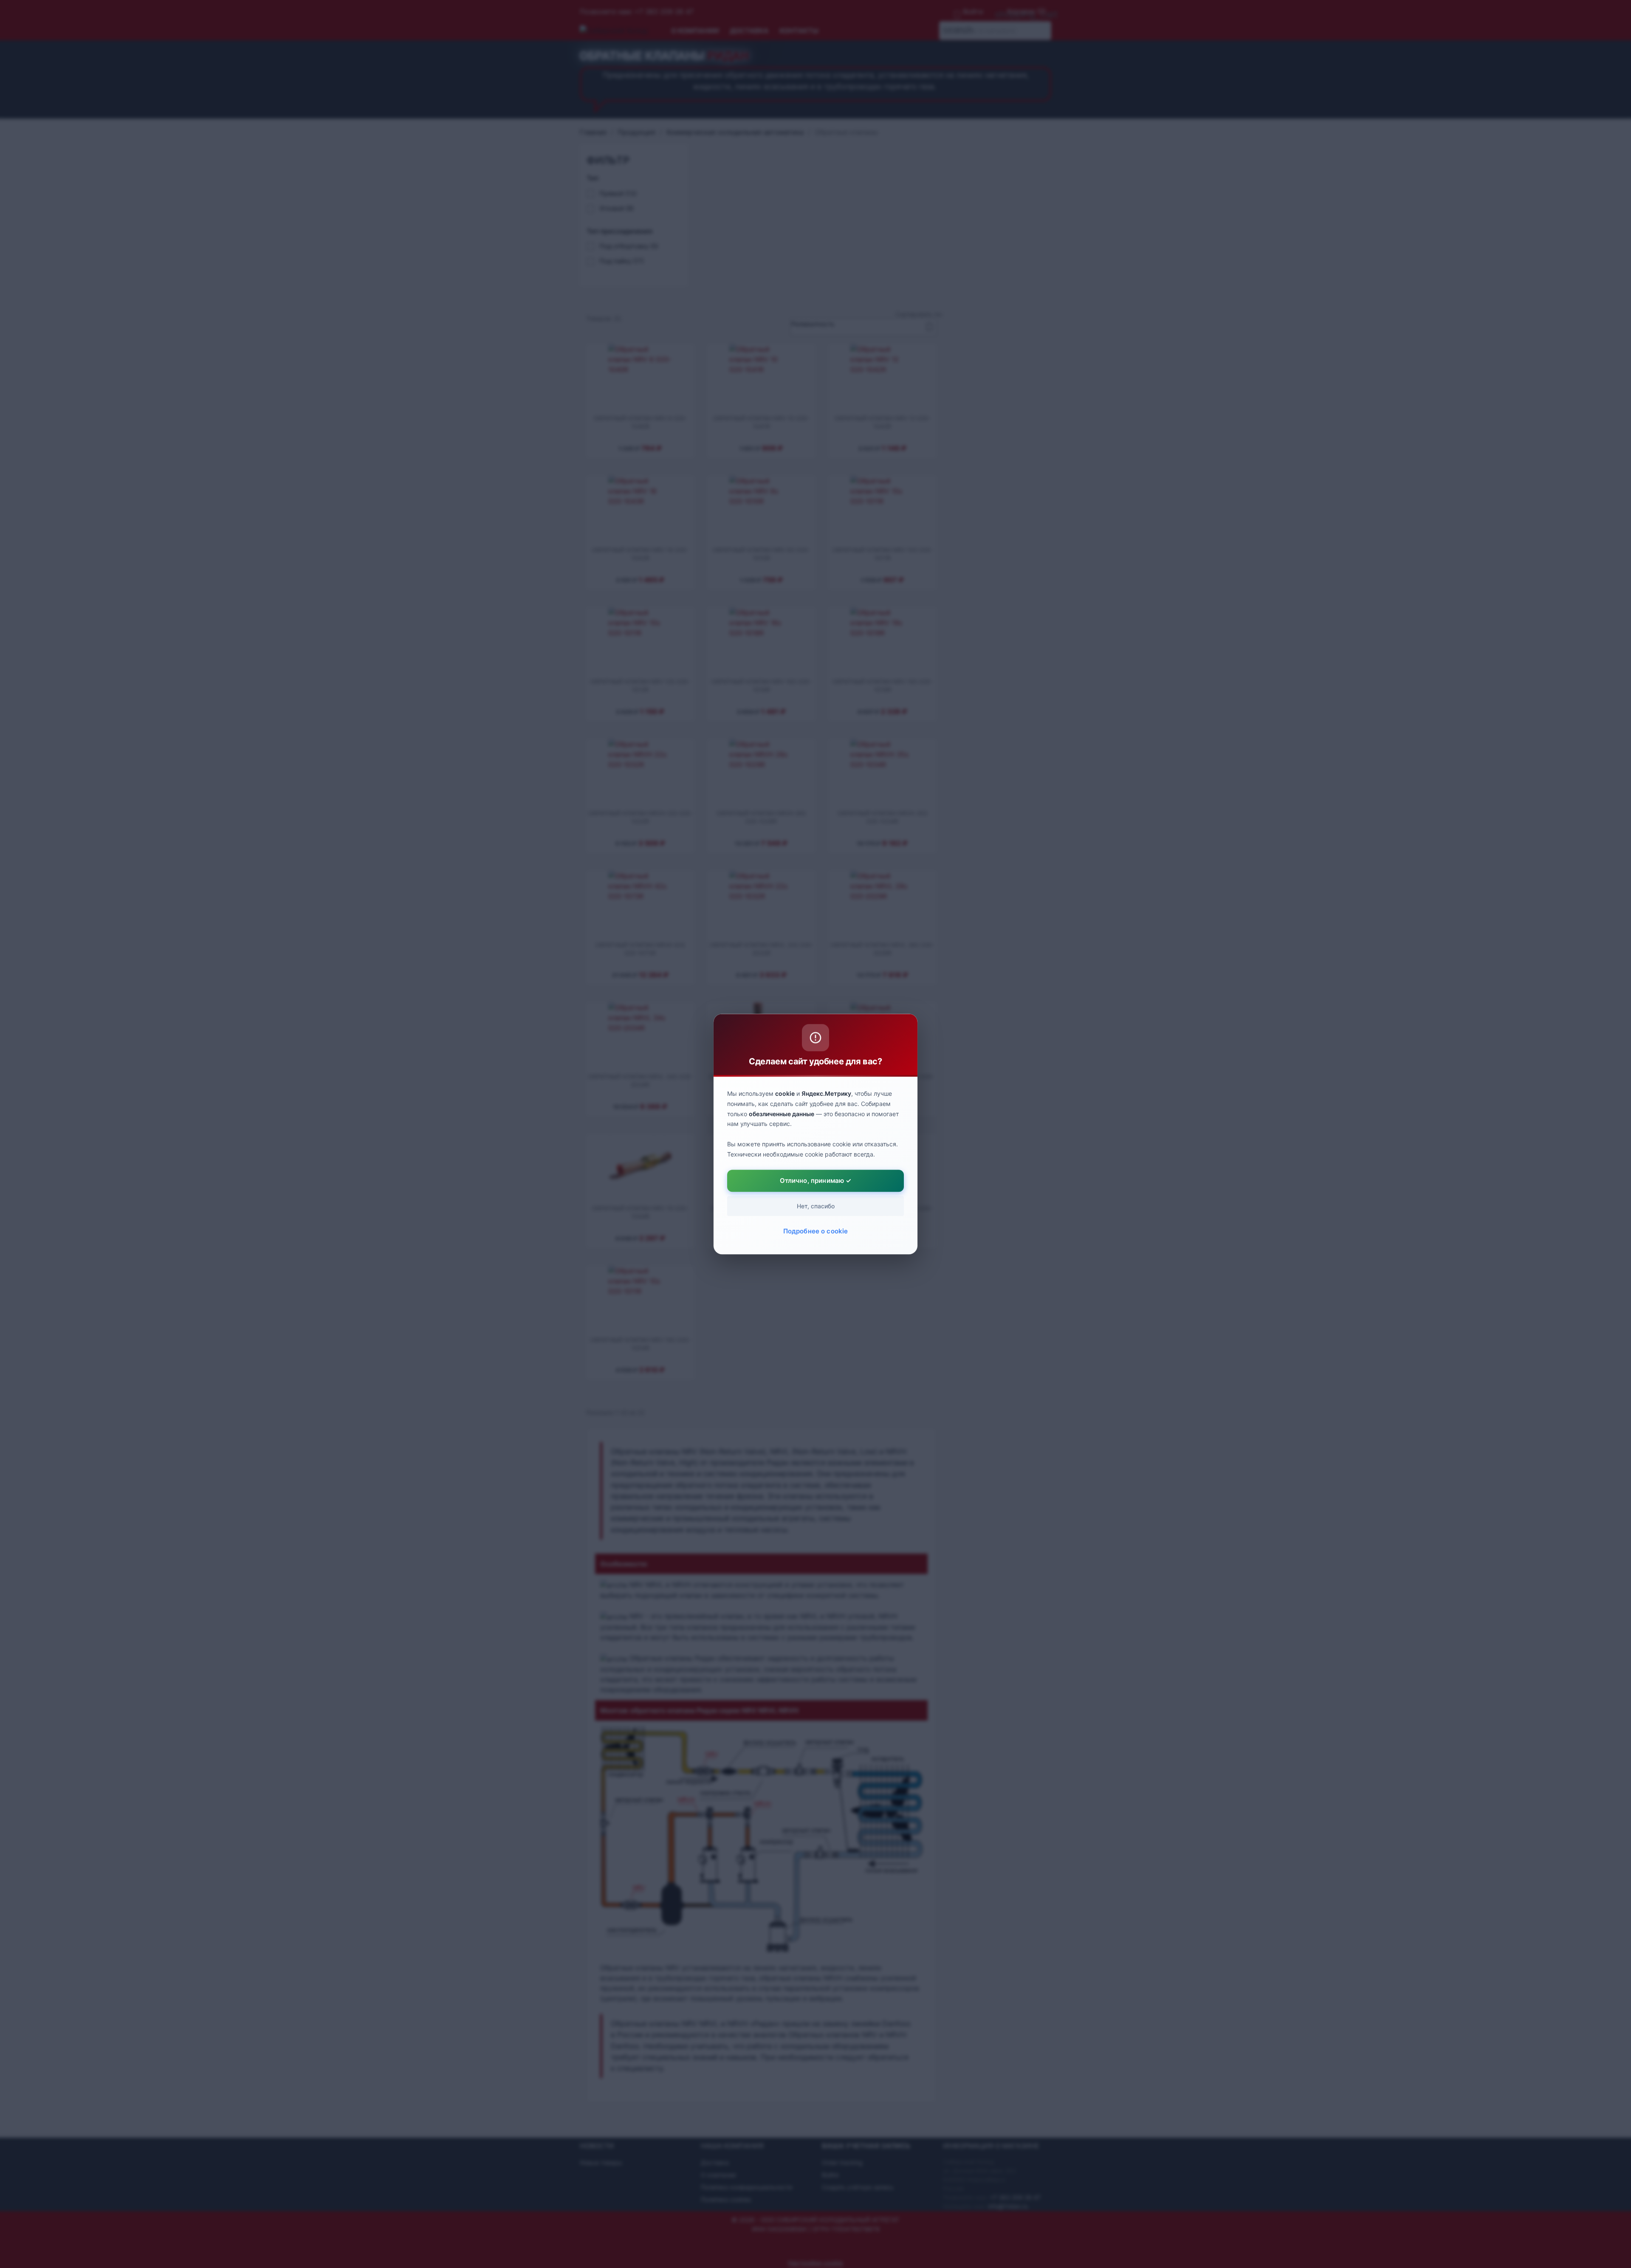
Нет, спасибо (816, 1206)
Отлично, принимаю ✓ (816, 1181)
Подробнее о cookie (816, 1231)
